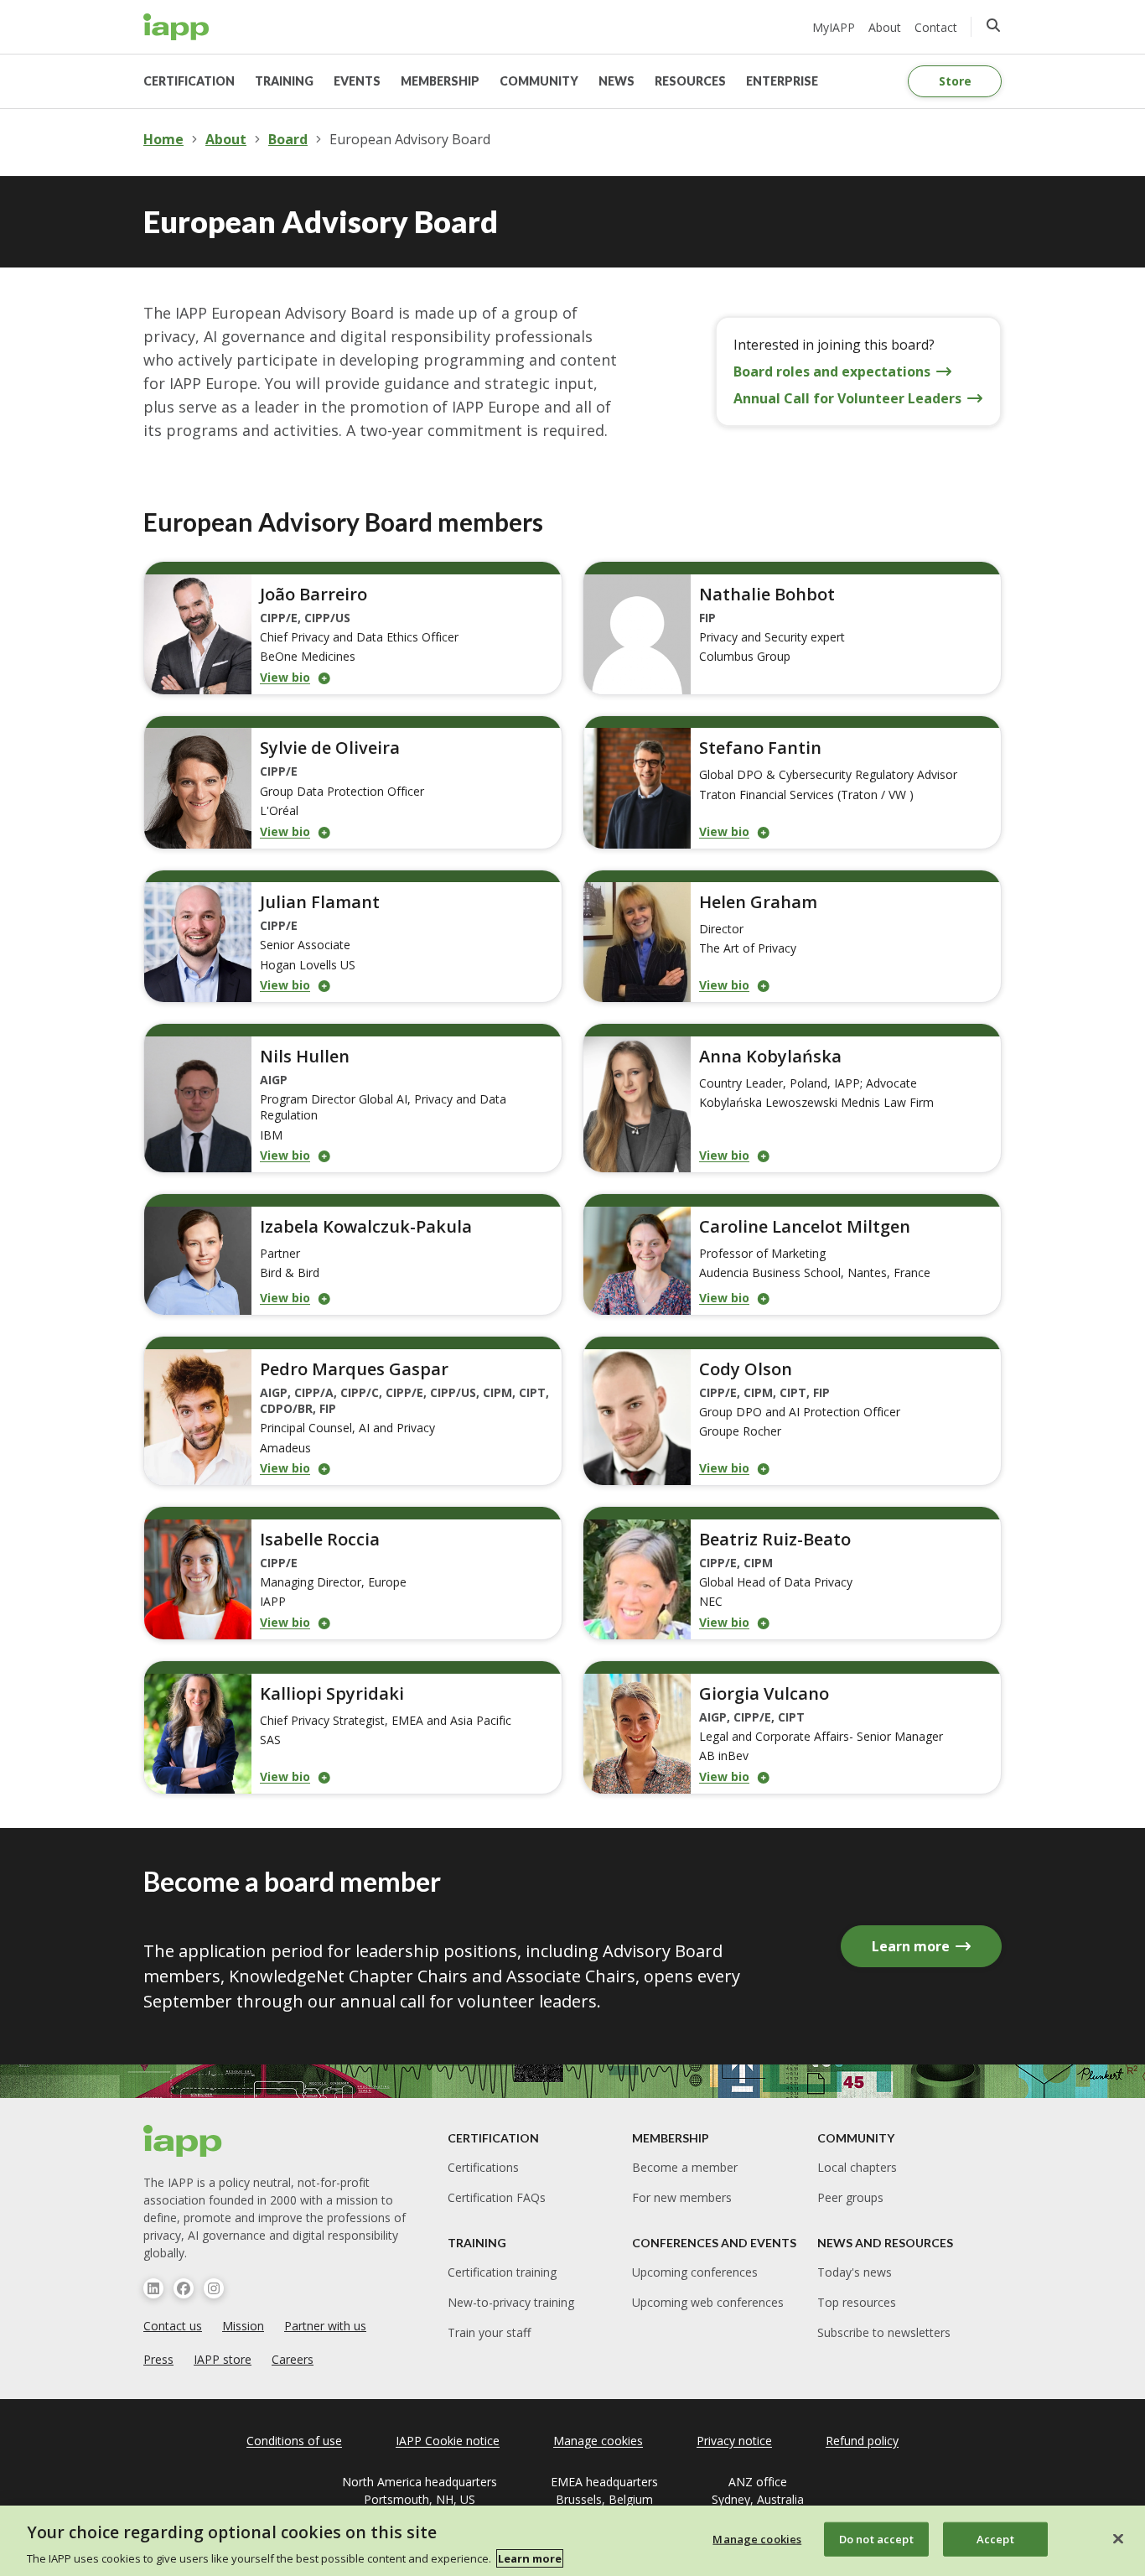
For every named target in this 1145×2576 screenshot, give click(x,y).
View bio (285, 677)
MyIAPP (834, 27)
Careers (293, 2359)
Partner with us (325, 2326)
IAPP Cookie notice (448, 2441)
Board (288, 139)
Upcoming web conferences (708, 2302)
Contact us (173, 2326)
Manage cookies (757, 2538)
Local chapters (857, 2167)
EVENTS (357, 81)
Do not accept (876, 2538)
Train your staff (489, 2332)
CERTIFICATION (189, 81)
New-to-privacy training (511, 2302)
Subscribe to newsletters (884, 2332)
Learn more (530, 2558)
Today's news (855, 2272)
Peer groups (850, 2197)
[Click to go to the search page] (993, 25)
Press (158, 2359)
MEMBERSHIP (440, 81)
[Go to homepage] (176, 27)
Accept (995, 2538)
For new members (682, 2197)
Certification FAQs (497, 2197)
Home (163, 139)
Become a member (685, 2167)
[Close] (1118, 2538)
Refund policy (862, 2441)
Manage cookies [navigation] (598, 2441)
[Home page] (183, 2141)
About (885, 27)
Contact (936, 27)
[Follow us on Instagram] (214, 2288)
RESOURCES (690, 81)
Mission (243, 2326)
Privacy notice (734, 2441)
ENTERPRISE (782, 81)
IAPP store (223, 2359)
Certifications (483, 2167)
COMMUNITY (539, 81)
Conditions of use (294, 2441)
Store (955, 81)
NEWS (617, 81)
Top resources (857, 2302)
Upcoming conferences (695, 2272)
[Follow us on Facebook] (184, 2288)
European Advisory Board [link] (410, 139)
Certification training (502, 2272)
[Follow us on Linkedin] (153, 2288)
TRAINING (284, 81)
